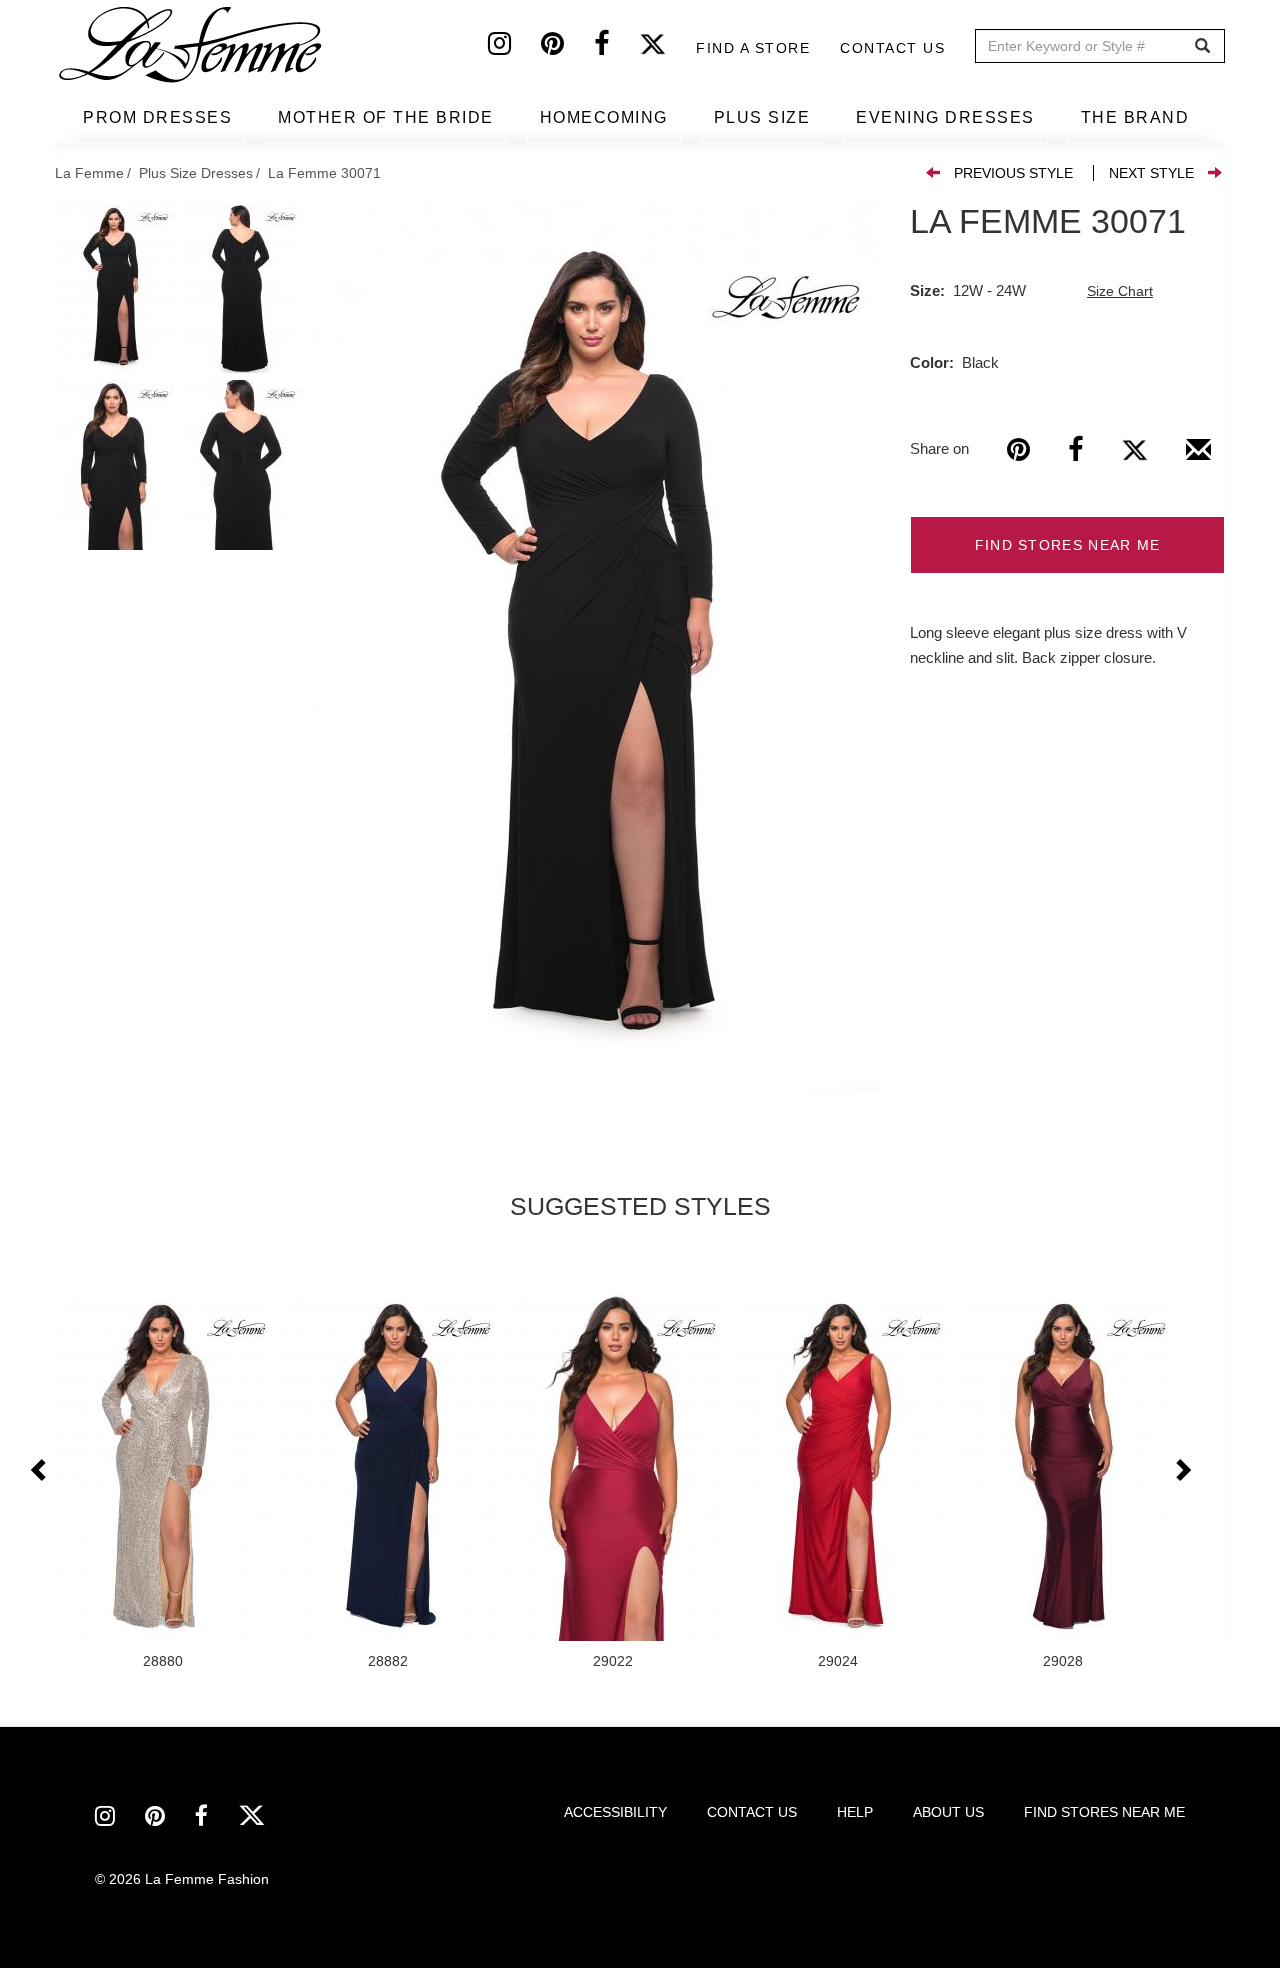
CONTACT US (752, 1812)
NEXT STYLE (1151, 173)
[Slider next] (1182, 1471)
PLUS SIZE (762, 117)
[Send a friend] (1198, 457)
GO (1202, 46)
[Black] (597, 648)
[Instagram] (514, 48)
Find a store (753, 48)
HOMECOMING (604, 117)
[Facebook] (616, 48)
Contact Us (892, 48)
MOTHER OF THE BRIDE (386, 117)
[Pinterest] (567, 48)
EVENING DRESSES (945, 117)
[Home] (192, 45)
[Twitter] (667, 48)
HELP (855, 1812)
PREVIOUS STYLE (1013, 173)
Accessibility (615, 1812)
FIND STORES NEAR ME (1068, 545)
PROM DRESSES (157, 117)
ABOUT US (948, 1812)
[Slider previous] (40, 1471)
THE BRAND (1135, 117)
